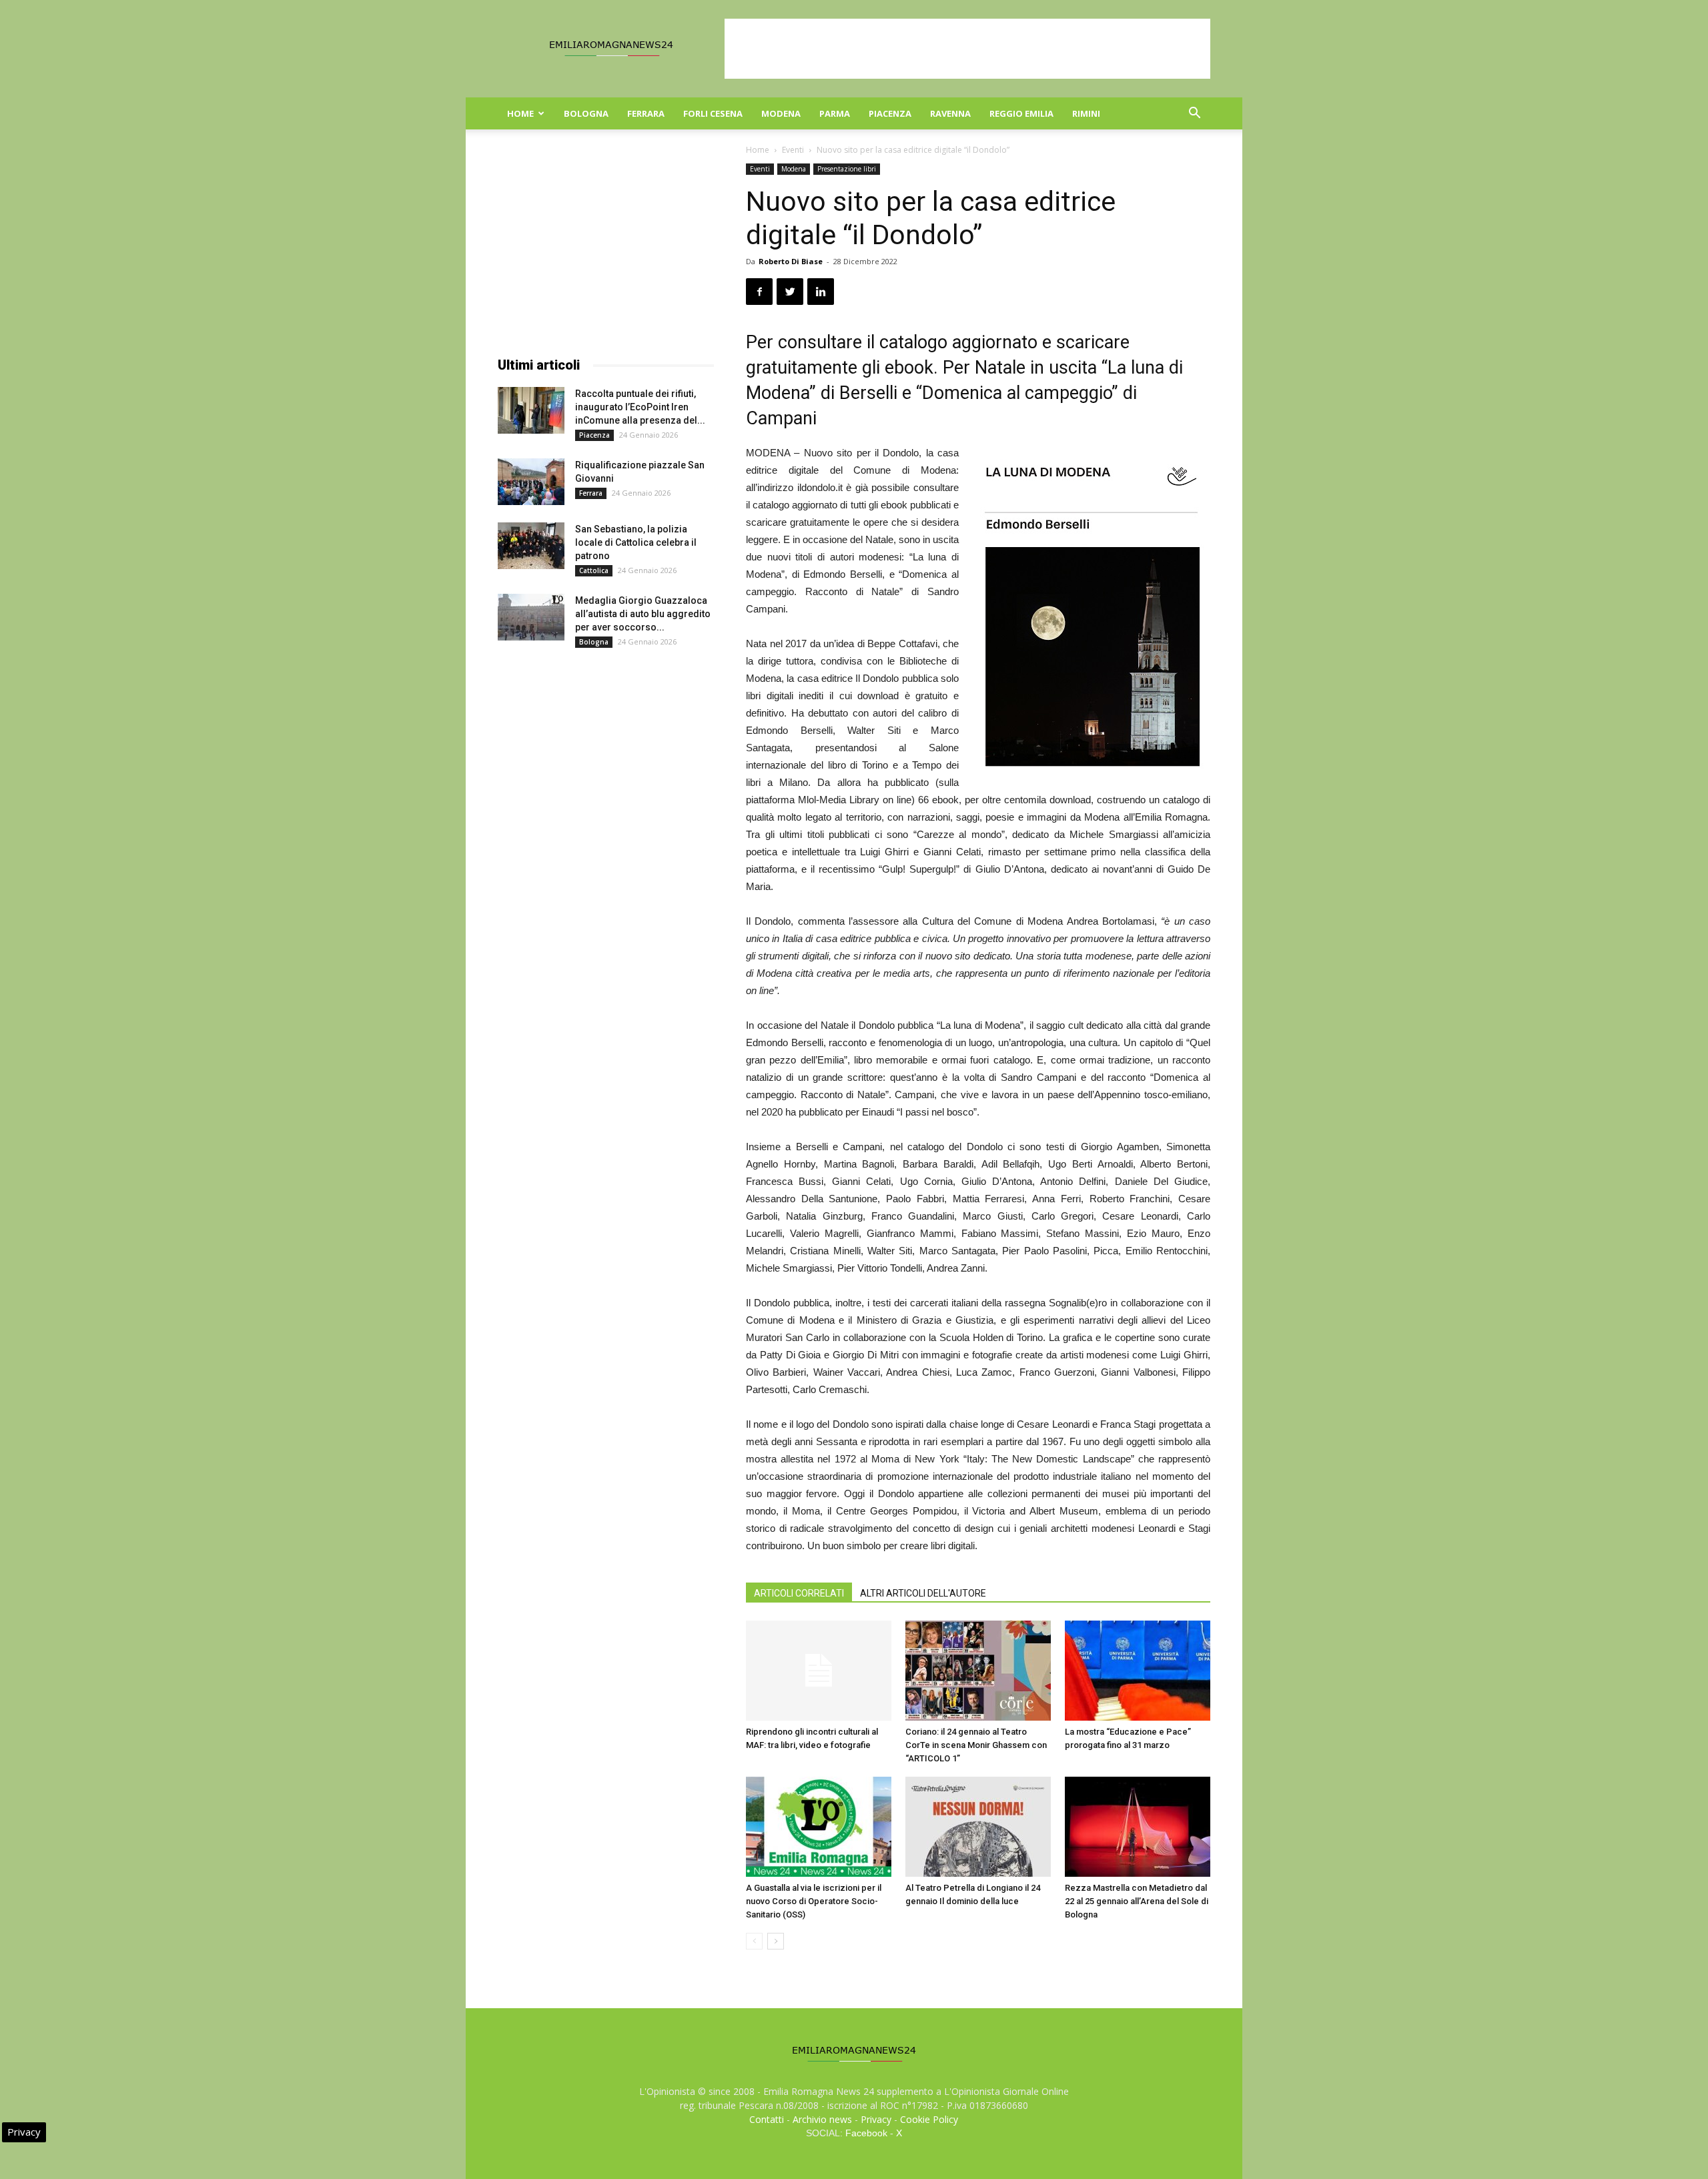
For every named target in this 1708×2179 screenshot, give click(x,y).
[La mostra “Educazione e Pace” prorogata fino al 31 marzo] (1138, 1671)
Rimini (1086, 113)
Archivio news (822, 2119)
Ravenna (950, 113)
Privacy (876, 2119)
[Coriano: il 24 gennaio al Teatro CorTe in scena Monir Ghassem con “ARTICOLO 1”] (978, 1671)
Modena (781, 113)
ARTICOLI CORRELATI (799, 1593)
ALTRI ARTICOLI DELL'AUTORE (923, 1593)
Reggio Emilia (1021, 113)
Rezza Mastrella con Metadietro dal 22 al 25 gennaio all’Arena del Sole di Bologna (1137, 1901)
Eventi (793, 150)
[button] (1194, 114)
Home (520, 113)
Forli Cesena (713, 113)
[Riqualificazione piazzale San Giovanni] (531, 482)
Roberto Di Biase (791, 261)
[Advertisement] (967, 49)
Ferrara (646, 113)
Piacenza (890, 113)
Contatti (767, 2119)
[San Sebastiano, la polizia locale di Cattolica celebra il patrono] (531, 546)
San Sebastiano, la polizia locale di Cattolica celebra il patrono (636, 542)
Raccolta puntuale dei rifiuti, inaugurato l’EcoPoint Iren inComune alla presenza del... (640, 407)
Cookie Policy (929, 2119)
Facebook (866, 2133)
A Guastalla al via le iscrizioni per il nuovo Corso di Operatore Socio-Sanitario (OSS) (814, 1901)
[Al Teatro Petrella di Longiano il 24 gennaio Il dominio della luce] (978, 1827)
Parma (835, 113)
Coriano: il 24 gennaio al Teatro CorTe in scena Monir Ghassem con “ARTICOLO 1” (976, 1745)
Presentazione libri (847, 169)
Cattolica (594, 570)
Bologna (586, 113)
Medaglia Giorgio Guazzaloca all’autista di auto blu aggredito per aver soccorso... (643, 614)
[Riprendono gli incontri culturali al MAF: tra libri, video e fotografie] (819, 1671)
